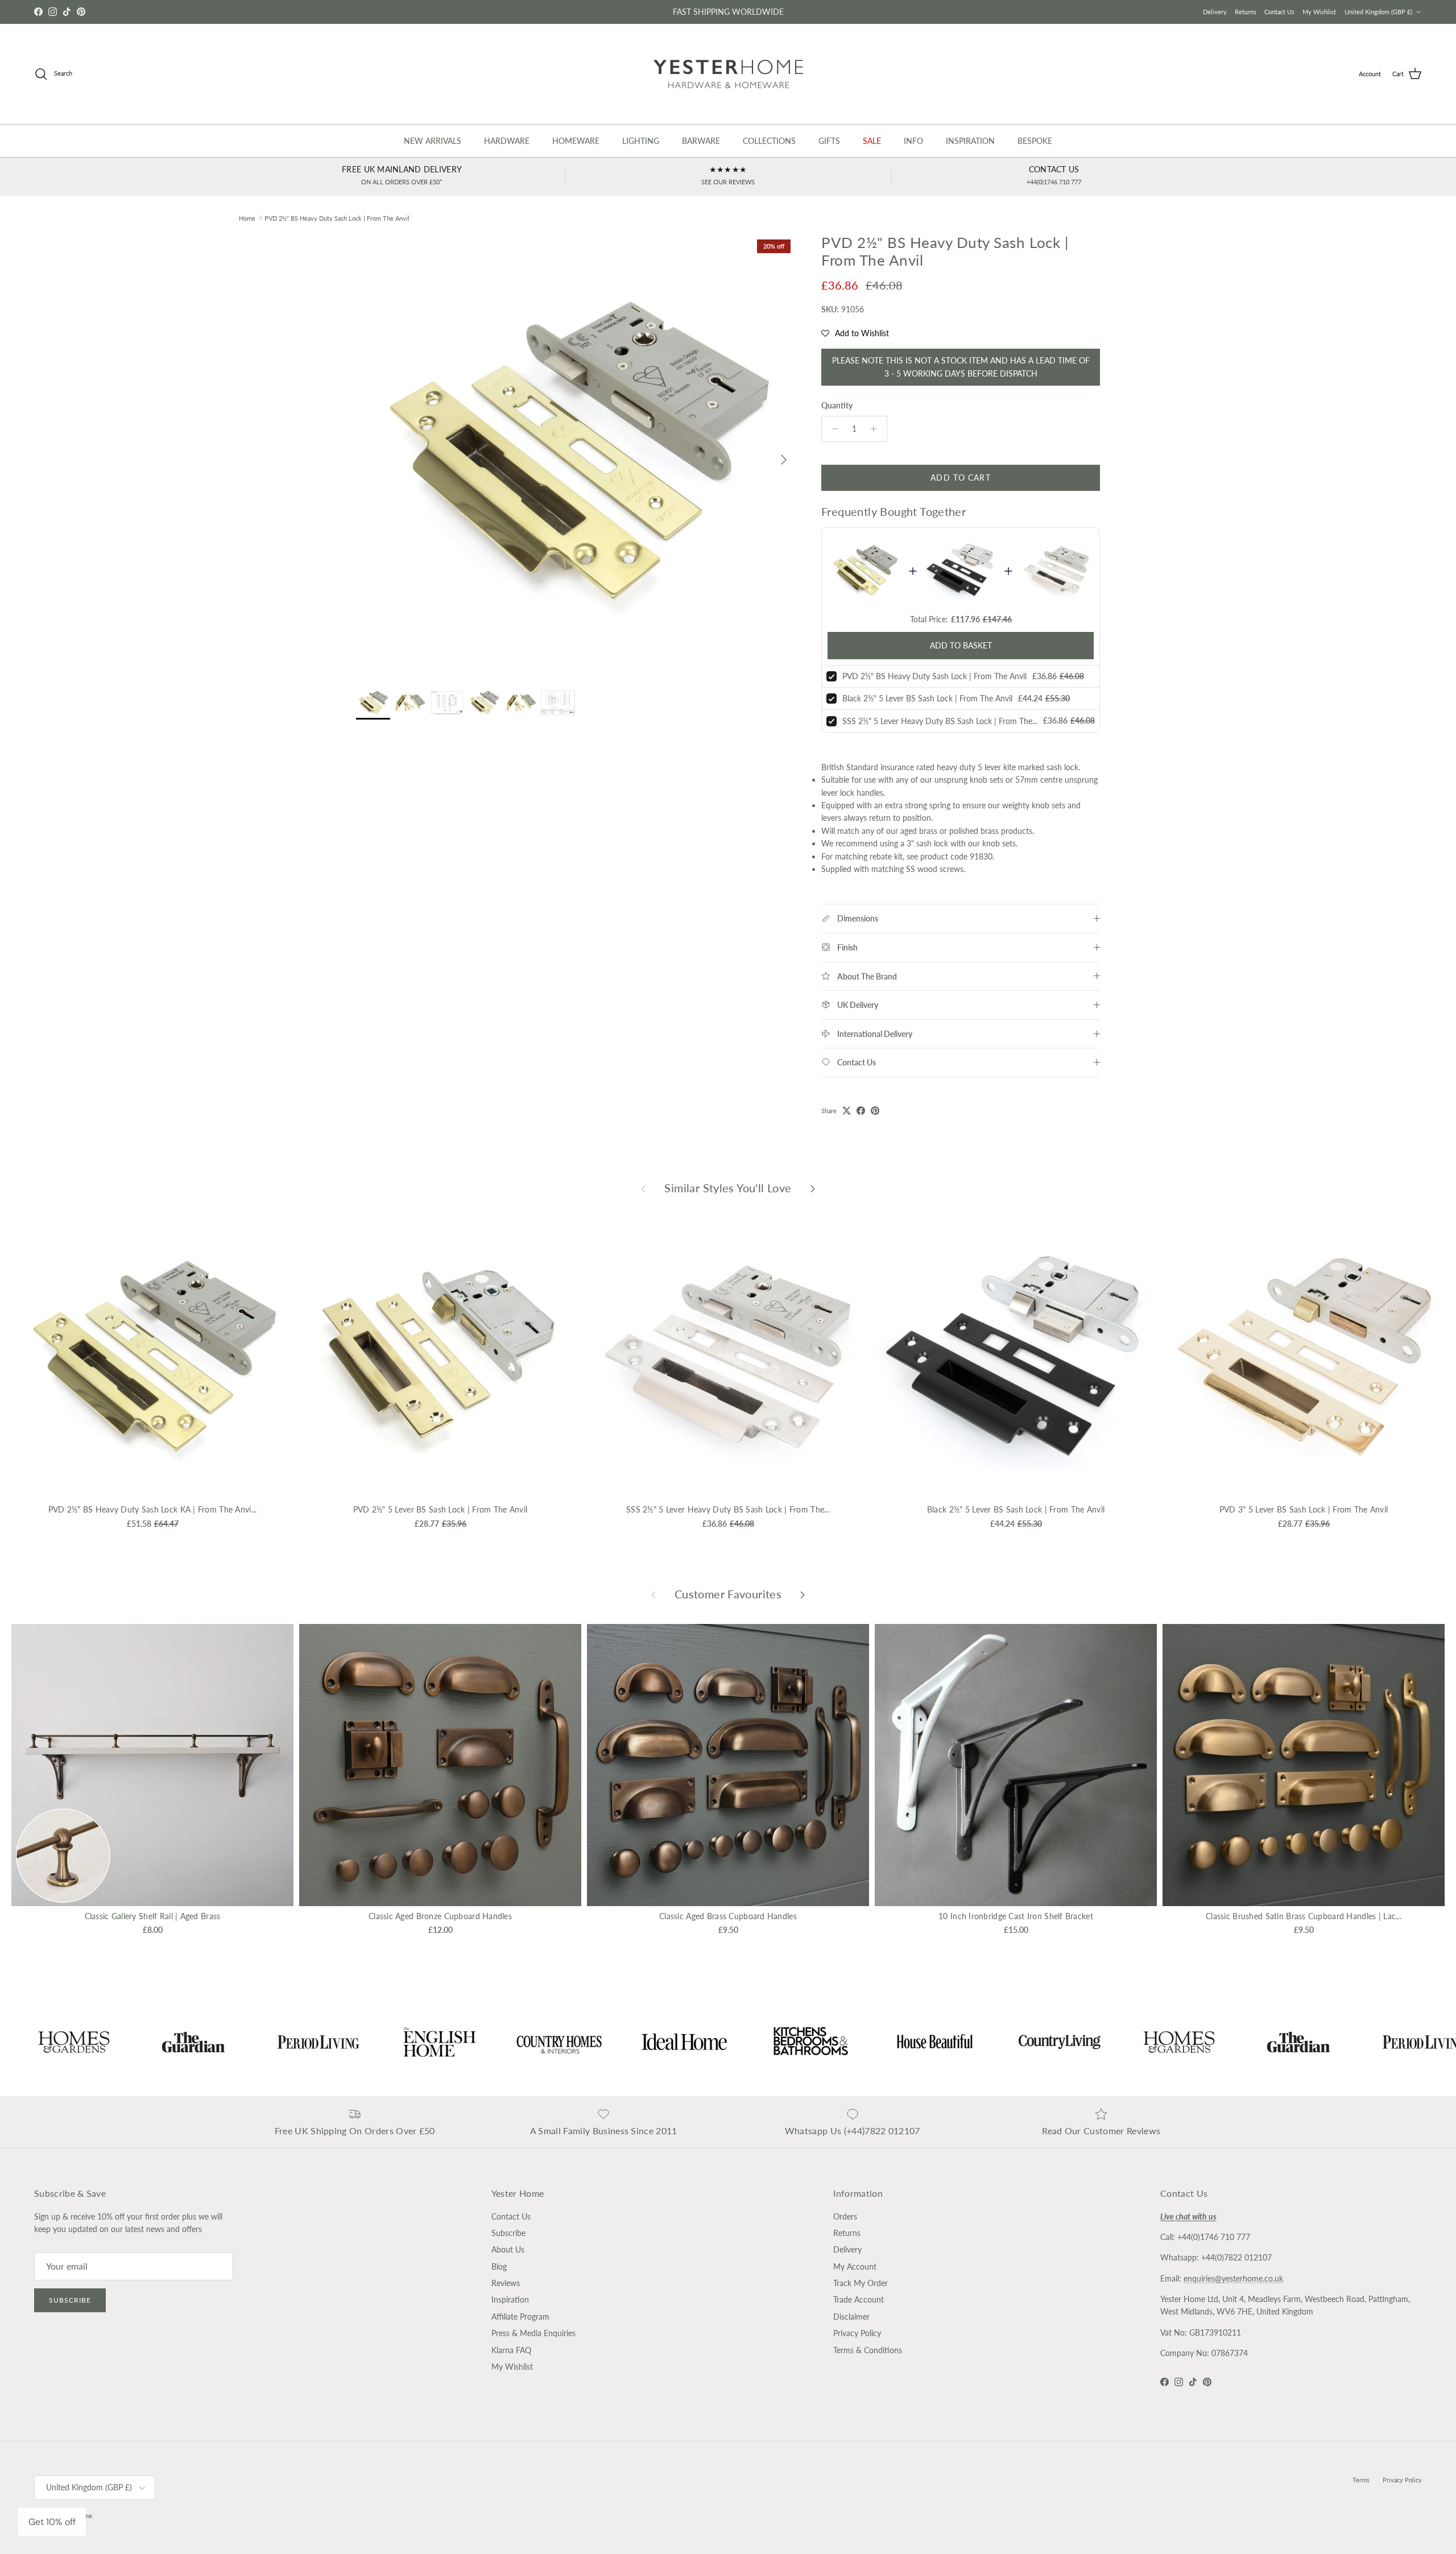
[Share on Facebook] (861, 1111)
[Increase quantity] (877, 429)
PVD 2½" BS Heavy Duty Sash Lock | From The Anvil (337, 218)
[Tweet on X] (847, 1111)
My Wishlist (1319, 12)
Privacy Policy (857, 2333)
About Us (508, 2249)
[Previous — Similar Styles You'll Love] (643, 1188)
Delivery (1215, 12)
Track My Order (861, 2283)
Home (247, 218)
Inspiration (510, 2299)
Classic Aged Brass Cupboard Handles (728, 1916)
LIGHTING (641, 141)
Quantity (837, 405)
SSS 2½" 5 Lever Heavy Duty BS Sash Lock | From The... (940, 721)
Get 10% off (52, 2522)
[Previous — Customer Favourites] (653, 1594)
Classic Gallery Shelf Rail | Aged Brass (153, 1916)
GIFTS (829, 141)
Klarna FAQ (511, 2350)
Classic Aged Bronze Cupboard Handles (440, 1916)
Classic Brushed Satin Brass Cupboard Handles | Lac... (1304, 1916)
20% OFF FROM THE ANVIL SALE (728, 12)
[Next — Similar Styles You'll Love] (813, 1188)
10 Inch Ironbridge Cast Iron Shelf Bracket (1016, 1916)
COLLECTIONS (769, 141)
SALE (872, 141)
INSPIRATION (970, 141)
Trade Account (859, 2299)
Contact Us (1279, 12)
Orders (845, 2216)
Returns (1246, 12)
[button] (855, 333)
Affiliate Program (520, 2317)
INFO (913, 141)
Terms (1361, 2480)
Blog (499, 2266)
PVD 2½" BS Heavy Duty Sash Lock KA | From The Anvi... (153, 1509)
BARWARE (701, 141)
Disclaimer (851, 2317)
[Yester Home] (728, 74)
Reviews (506, 2283)
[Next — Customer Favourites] (803, 1594)
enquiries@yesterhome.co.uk (1233, 2278)
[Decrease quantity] (832, 429)
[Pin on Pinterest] (875, 1111)
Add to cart (960, 478)
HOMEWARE (576, 141)
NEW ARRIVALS (433, 141)
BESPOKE (1035, 141)
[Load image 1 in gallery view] (576, 454)
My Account (855, 2266)
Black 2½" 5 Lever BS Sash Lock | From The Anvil (927, 698)
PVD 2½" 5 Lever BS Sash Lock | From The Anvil (440, 1509)
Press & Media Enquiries (533, 2333)
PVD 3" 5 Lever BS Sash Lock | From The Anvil (1304, 1509)
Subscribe (70, 2300)
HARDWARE (507, 141)
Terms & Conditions (868, 2350)
